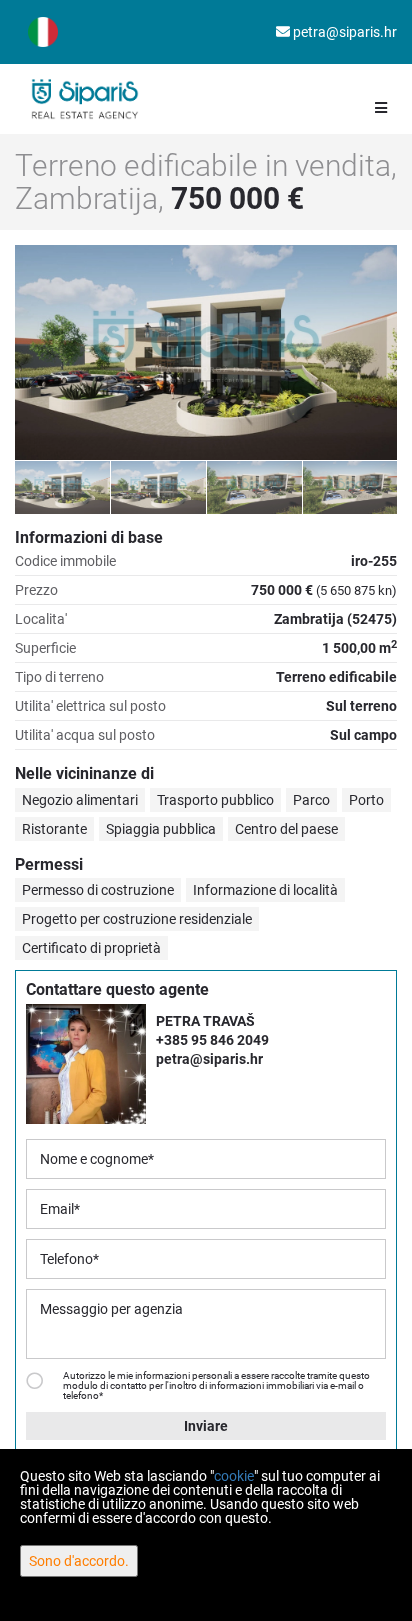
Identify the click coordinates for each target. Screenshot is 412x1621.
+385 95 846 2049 (212, 1040)
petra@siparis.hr (343, 32)
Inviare (206, 1426)
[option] (63, 487)
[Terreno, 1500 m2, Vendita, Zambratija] (206, 352)
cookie (234, 1476)
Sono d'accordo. (79, 1561)
